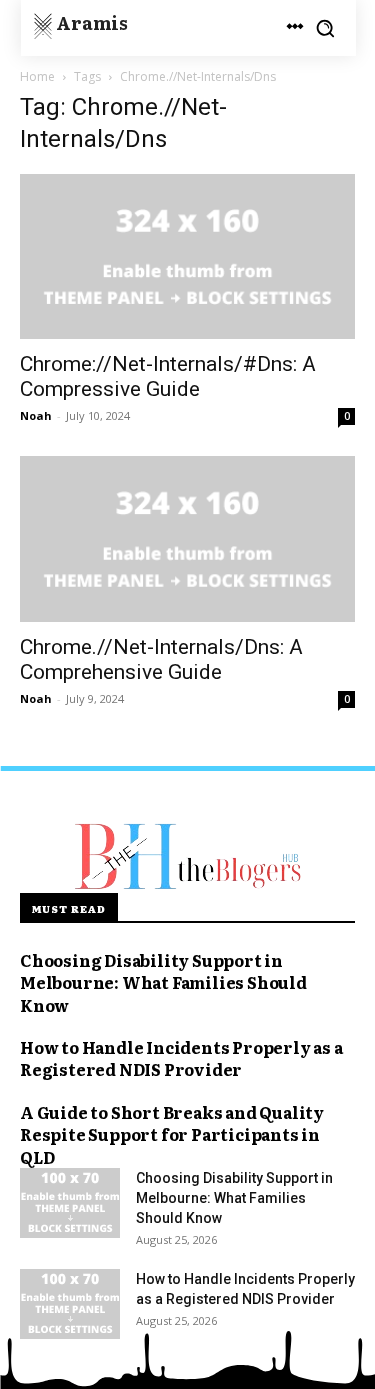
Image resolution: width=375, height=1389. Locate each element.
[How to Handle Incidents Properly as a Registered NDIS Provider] (70, 1304)
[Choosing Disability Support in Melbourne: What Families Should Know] (70, 1203)
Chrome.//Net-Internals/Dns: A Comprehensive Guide (161, 659)
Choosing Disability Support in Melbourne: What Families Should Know (163, 982)
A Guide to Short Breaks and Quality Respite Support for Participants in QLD (172, 1134)
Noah (36, 415)
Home (37, 76)
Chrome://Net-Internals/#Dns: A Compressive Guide (168, 376)
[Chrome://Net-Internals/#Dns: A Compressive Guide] (187, 256)
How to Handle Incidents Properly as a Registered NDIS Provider (181, 1058)
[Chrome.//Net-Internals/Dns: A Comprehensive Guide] (187, 538)
